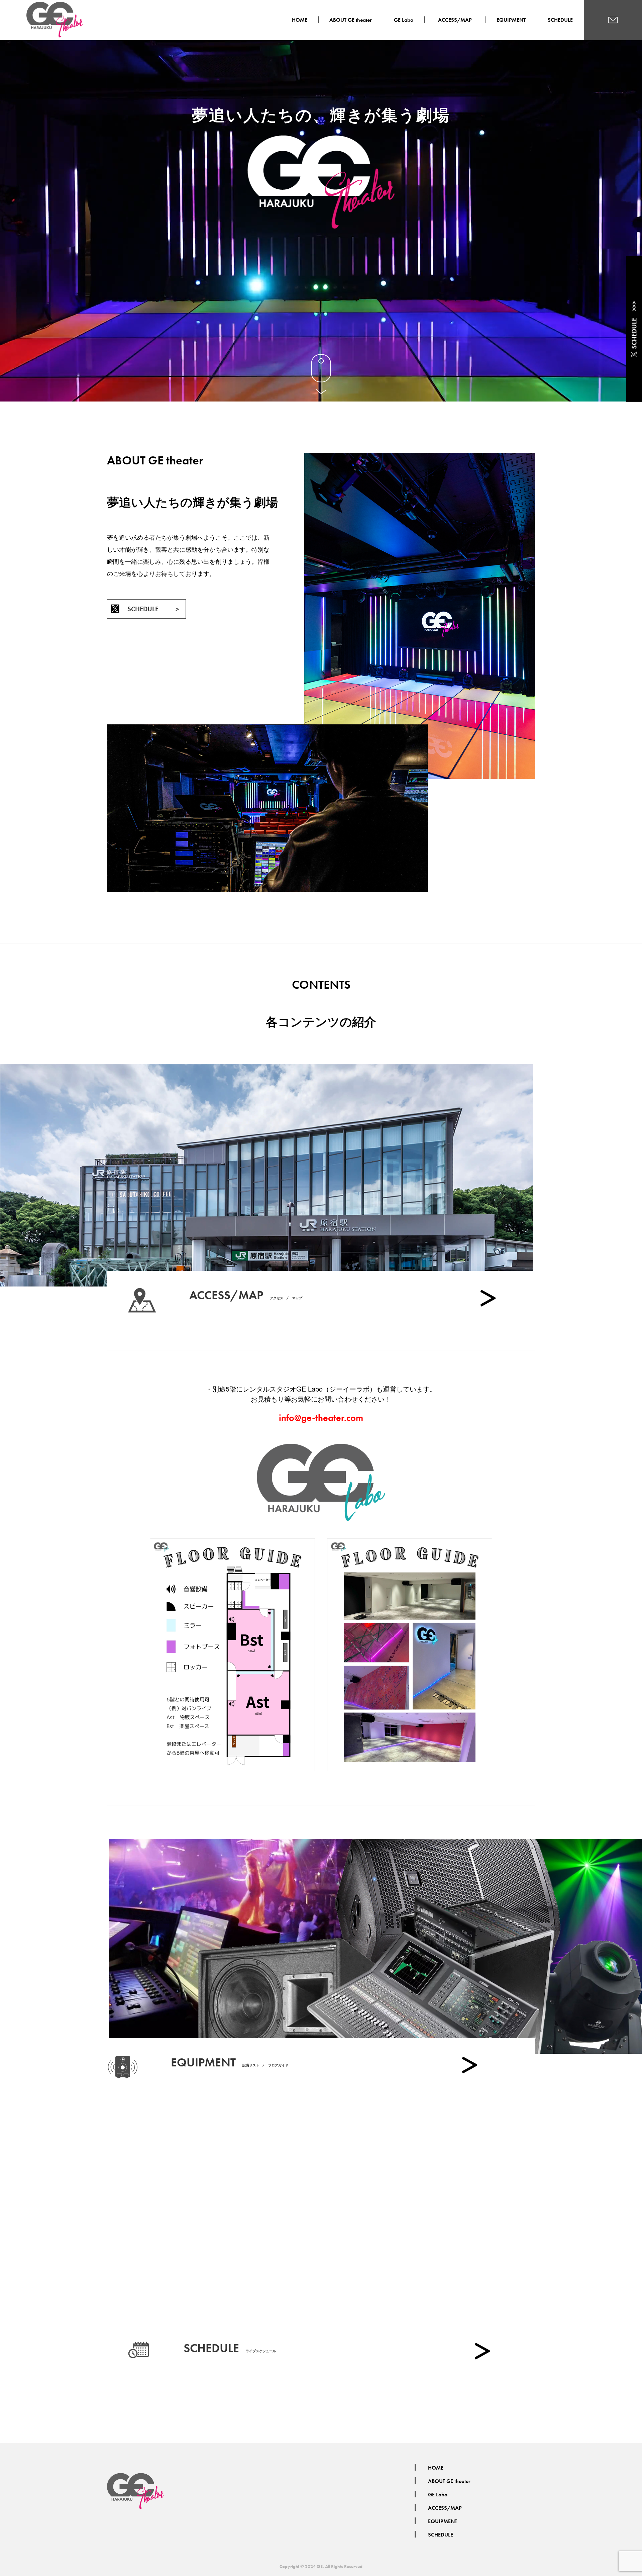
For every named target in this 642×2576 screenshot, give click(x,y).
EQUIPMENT (511, 20)
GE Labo (404, 20)
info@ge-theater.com (321, 1418)
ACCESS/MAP (458, 20)
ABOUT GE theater (351, 20)
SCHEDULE (560, 20)
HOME (300, 20)
